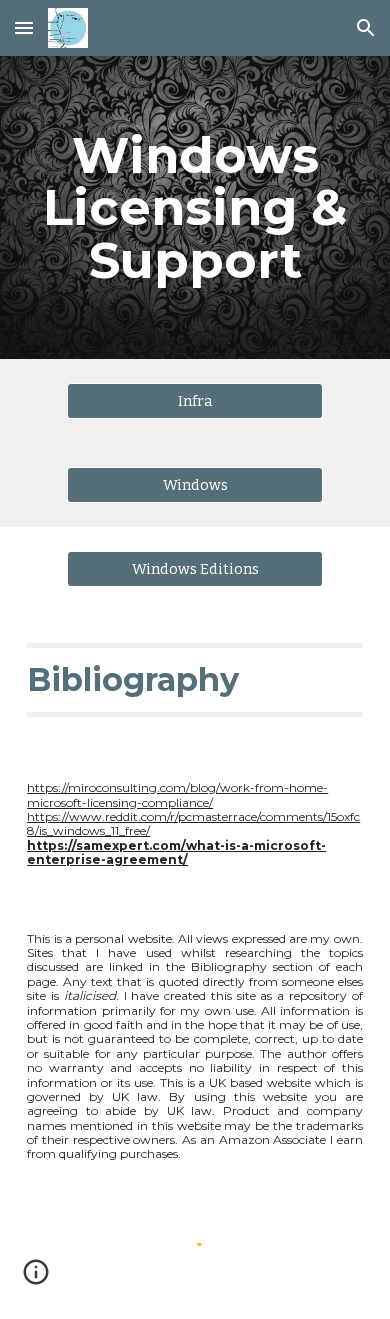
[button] (24, 27)
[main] (195, 207)
